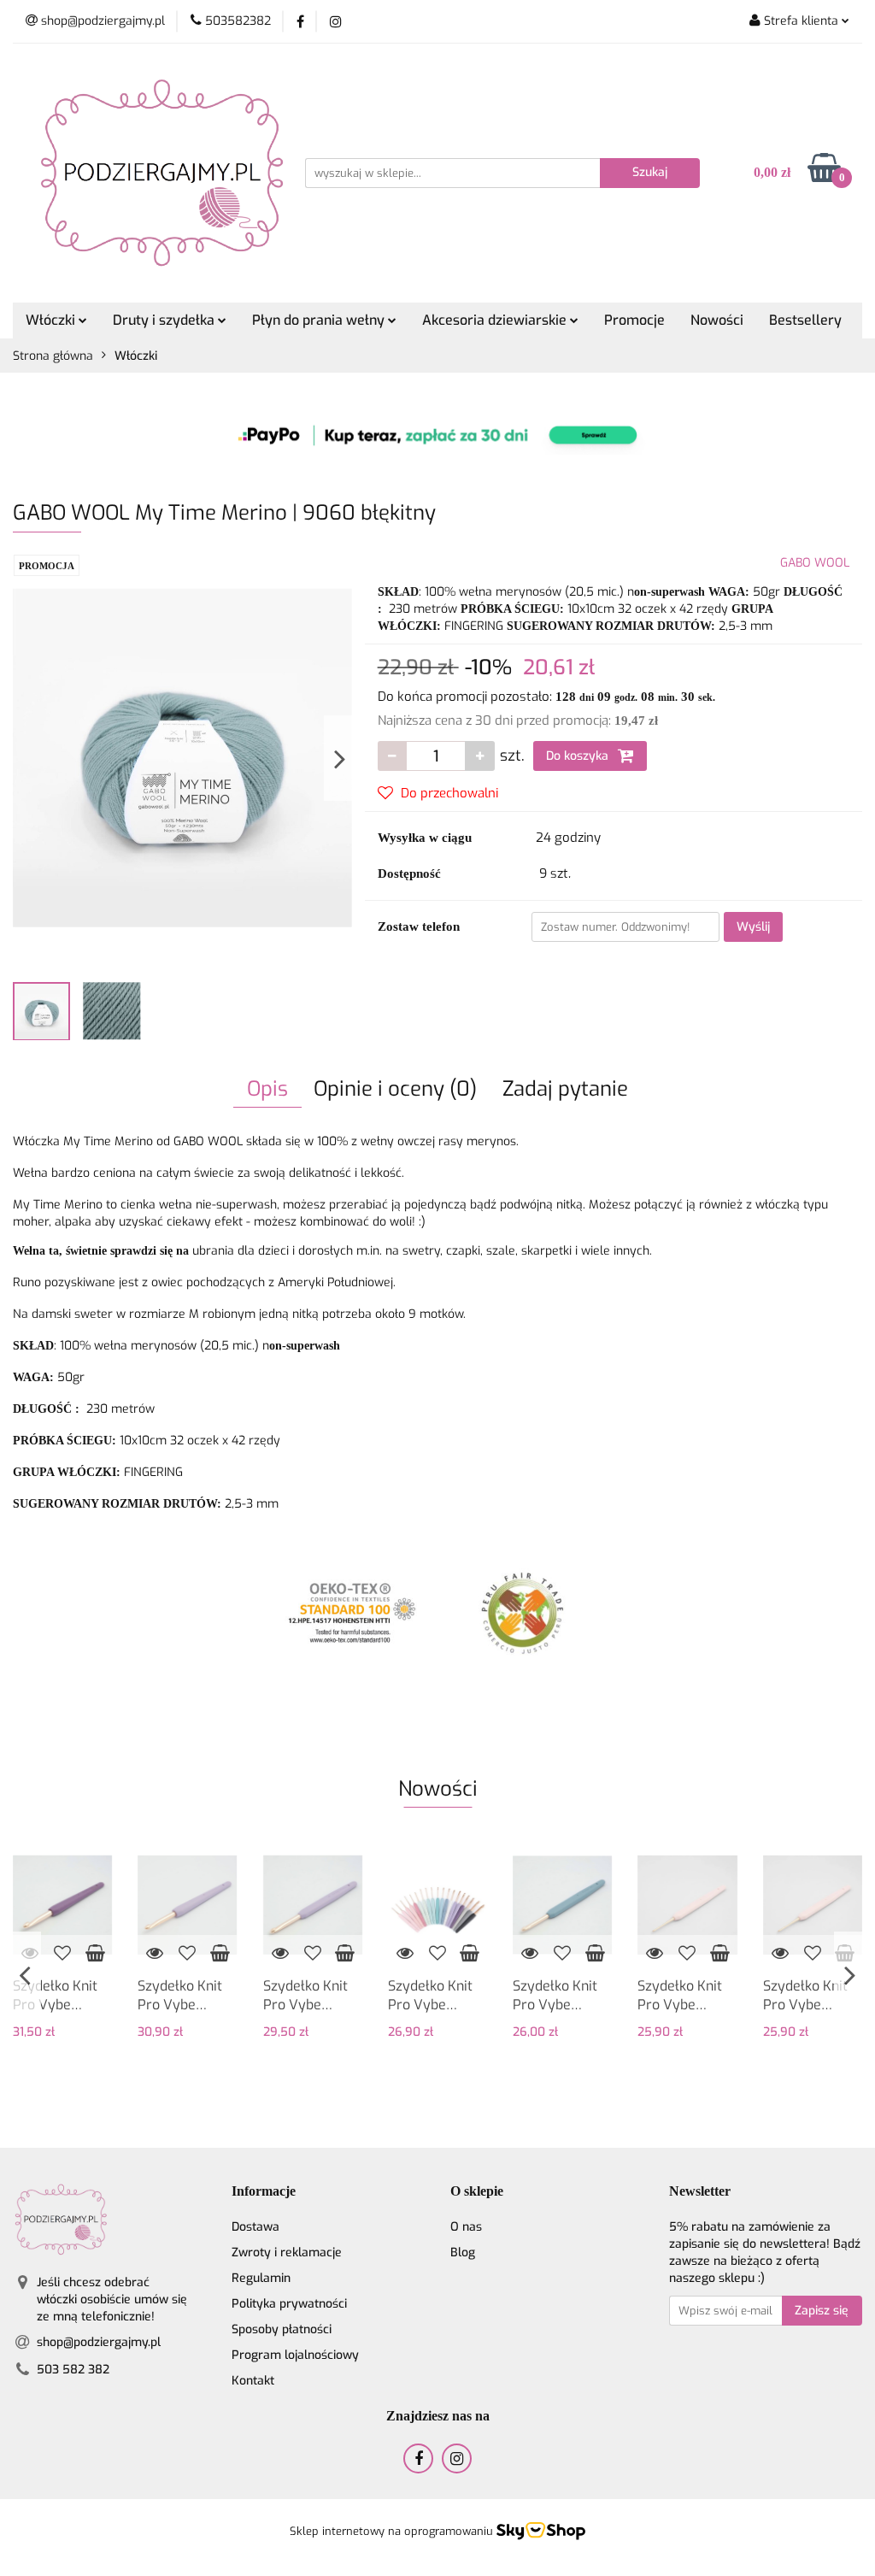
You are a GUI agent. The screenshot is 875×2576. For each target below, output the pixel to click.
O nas (466, 2227)
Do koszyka (579, 756)
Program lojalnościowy (295, 2355)
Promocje (634, 320)
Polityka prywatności (289, 2304)
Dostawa (255, 2227)
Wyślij (753, 927)
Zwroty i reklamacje (287, 2253)
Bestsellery (805, 320)
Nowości (717, 320)
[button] (264, 2192)
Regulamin (261, 2278)
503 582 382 (73, 2370)
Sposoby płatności (282, 2329)
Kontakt (253, 2381)
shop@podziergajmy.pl (99, 2342)
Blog (463, 2253)
